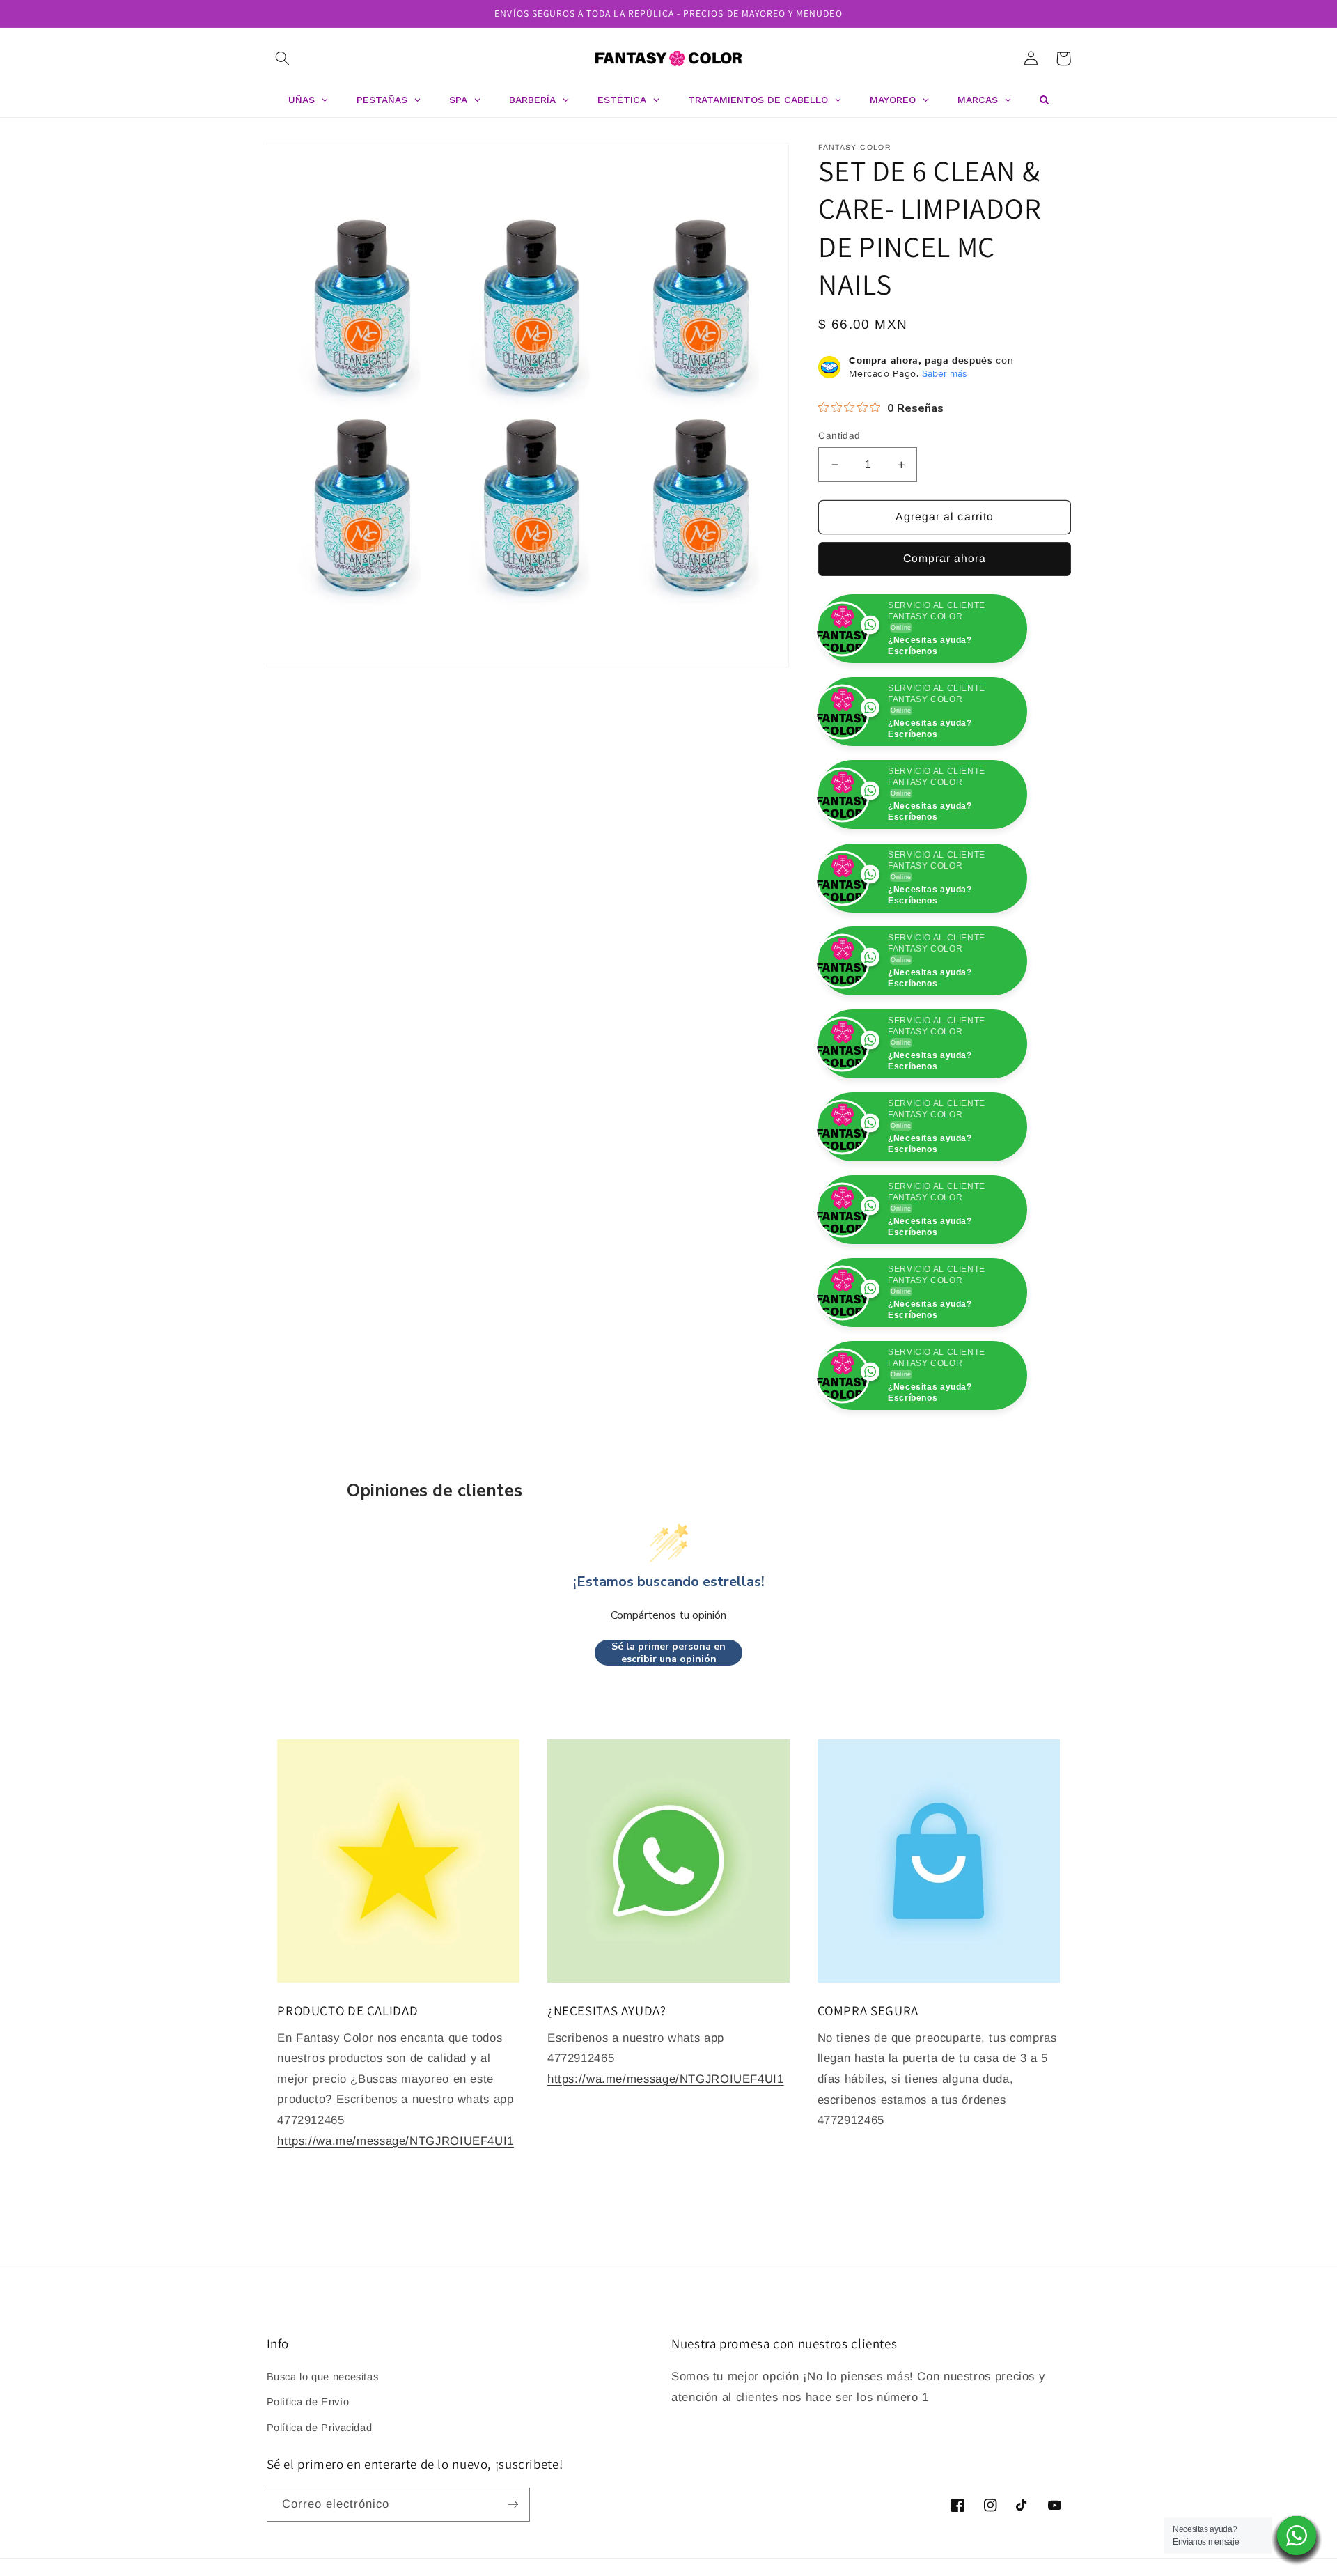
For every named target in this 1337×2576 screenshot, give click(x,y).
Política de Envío (308, 2485)
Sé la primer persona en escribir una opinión (668, 1736)
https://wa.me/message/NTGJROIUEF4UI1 (396, 2224)
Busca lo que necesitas (323, 2460)
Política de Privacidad (320, 2511)
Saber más (945, 373)
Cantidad (839, 436)
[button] (283, 59)
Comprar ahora (945, 558)
